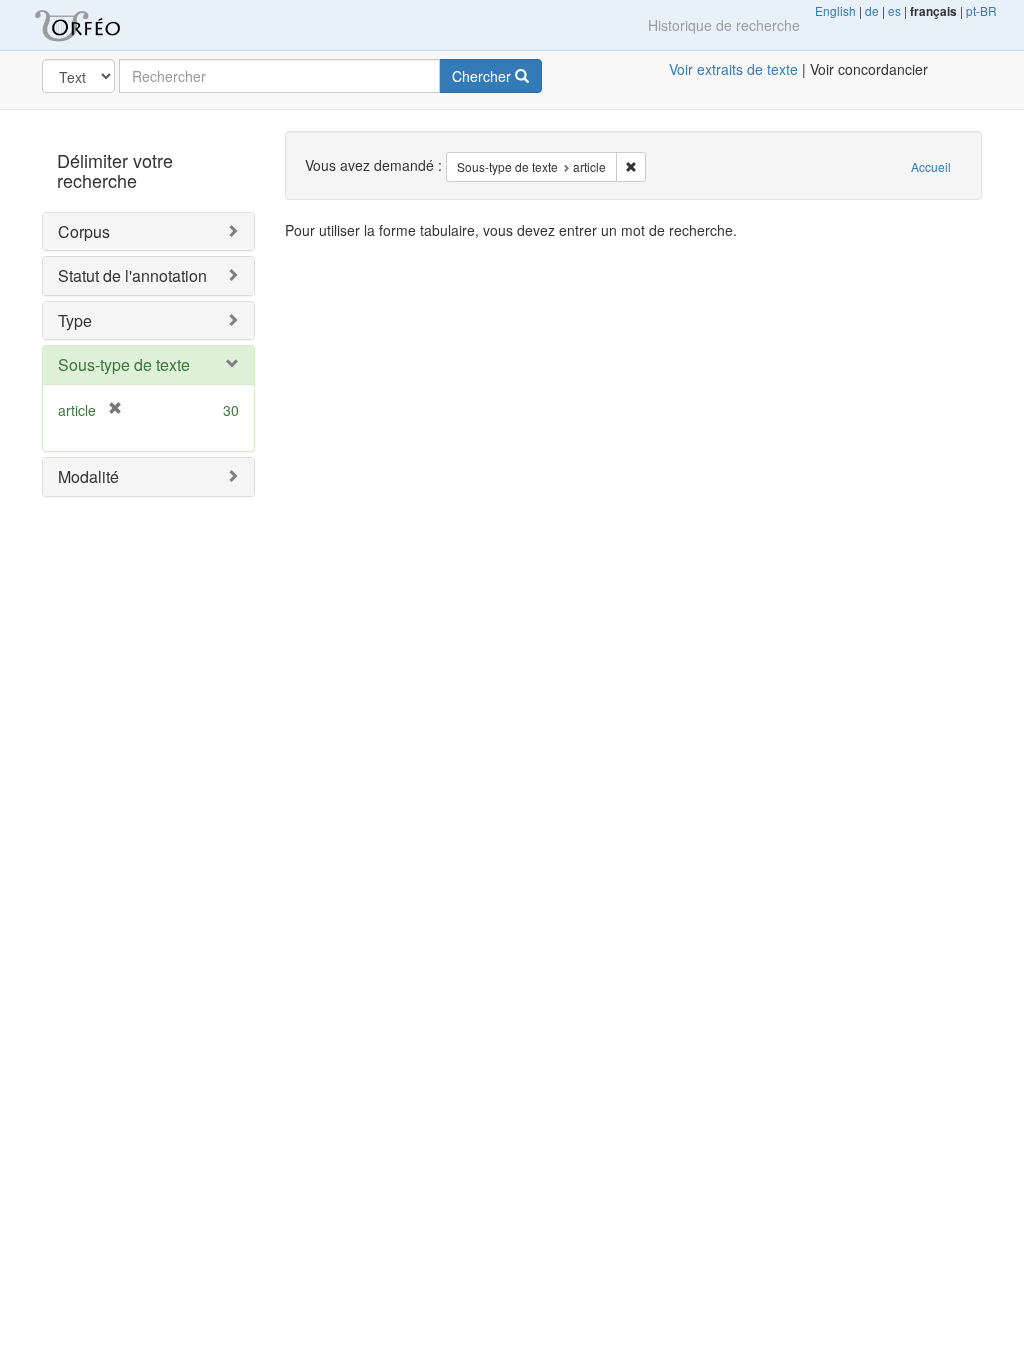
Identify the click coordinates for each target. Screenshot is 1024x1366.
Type (75, 320)
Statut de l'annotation (132, 275)
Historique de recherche (724, 25)
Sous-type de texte (124, 364)
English (835, 10)
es (894, 10)
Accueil (931, 166)
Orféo (102, 25)
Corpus (84, 231)
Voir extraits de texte (733, 69)
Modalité (88, 476)
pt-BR (981, 10)
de (872, 10)
